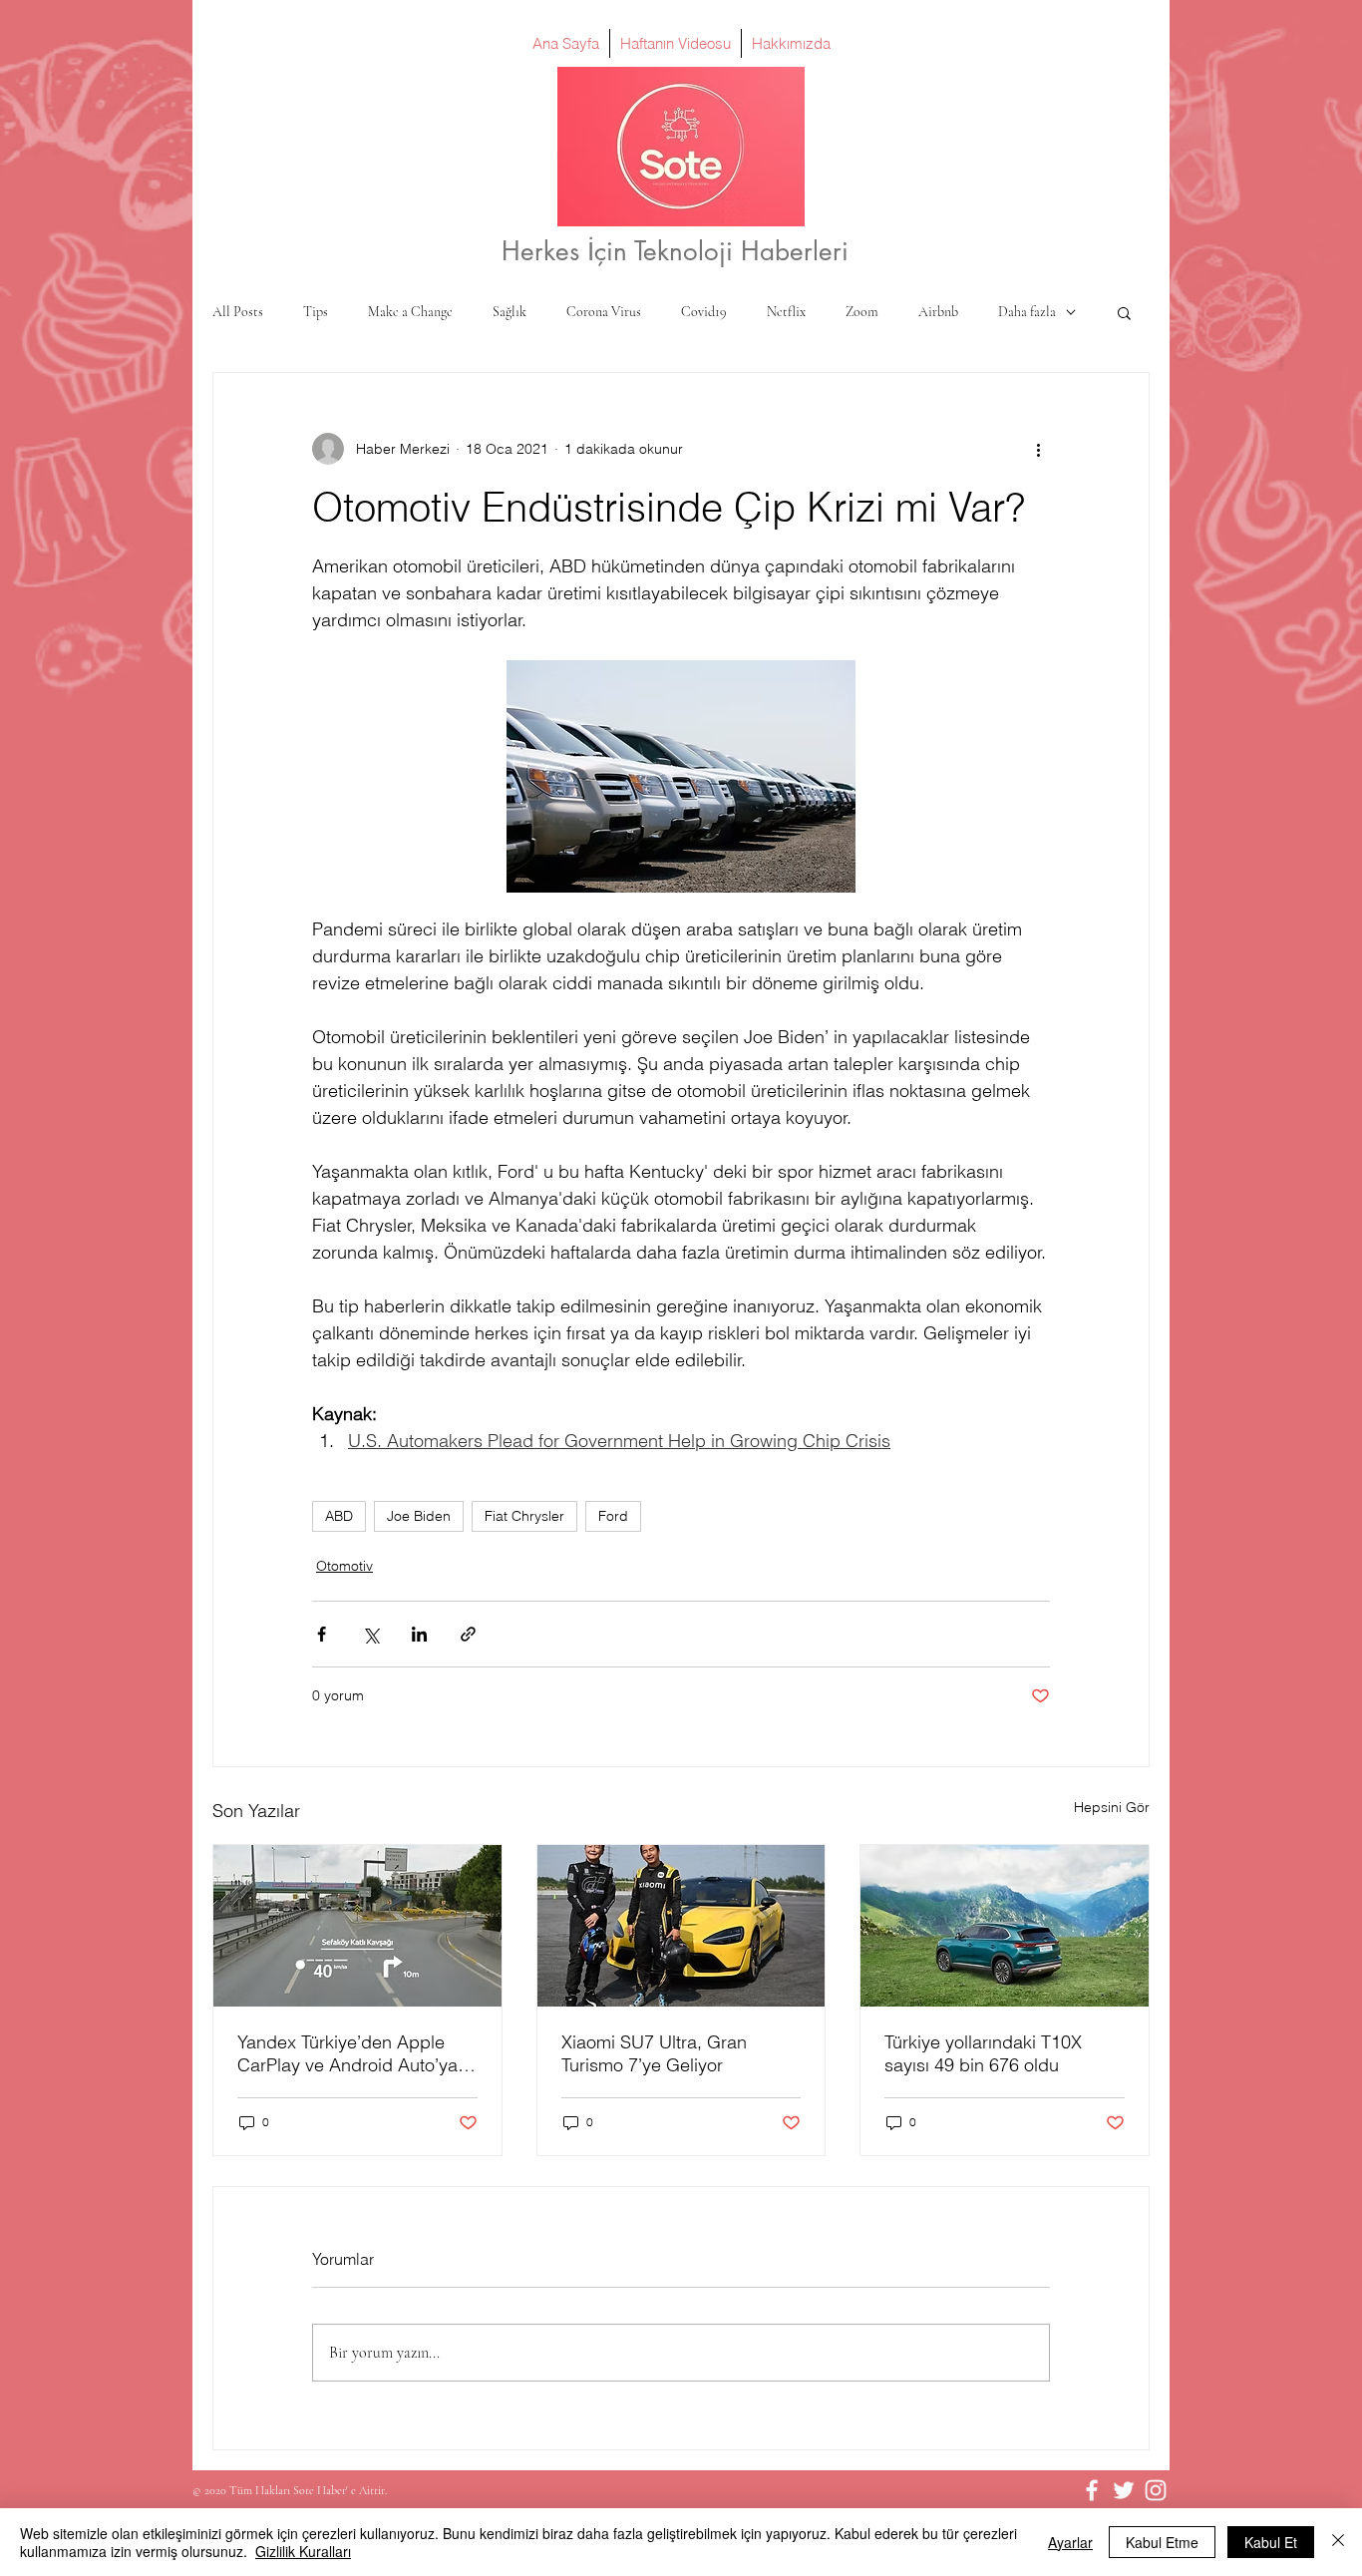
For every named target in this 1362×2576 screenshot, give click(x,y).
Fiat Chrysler (524, 1516)
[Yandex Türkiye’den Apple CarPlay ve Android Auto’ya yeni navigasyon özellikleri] (357, 1926)
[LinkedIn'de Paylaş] (419, 1634)
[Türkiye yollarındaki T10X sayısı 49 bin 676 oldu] (1005, 1926)
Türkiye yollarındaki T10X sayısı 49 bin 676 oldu (983, 2053)
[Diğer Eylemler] (1038, 449)
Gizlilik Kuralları (303, 2551)
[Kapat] (1338, 2542)
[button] (1124, 312)
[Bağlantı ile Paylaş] (468, 1634)
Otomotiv (344, 1566)
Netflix (786, 312)
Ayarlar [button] (1070, 2542)
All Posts (238, 312)
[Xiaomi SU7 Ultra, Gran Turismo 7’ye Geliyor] (681, 1926)
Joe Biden (419, 1516)
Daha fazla (1027, 312)
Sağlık (510, 312)
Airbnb (938, 312)
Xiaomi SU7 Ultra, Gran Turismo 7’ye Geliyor (654, 2053)
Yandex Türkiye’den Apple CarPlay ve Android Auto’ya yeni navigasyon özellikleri (347, 2053)
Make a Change (410, 312)
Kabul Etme (1162, 2542)
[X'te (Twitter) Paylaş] (370, 1634)
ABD (339, 1516)
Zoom (862, 312)
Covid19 (704, 312)
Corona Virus (604, 312)
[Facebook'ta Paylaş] (322, 1634)
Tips (316, 312)
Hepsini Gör (1112, 1807)
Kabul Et (1271, 2542)
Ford (613, 1516)
